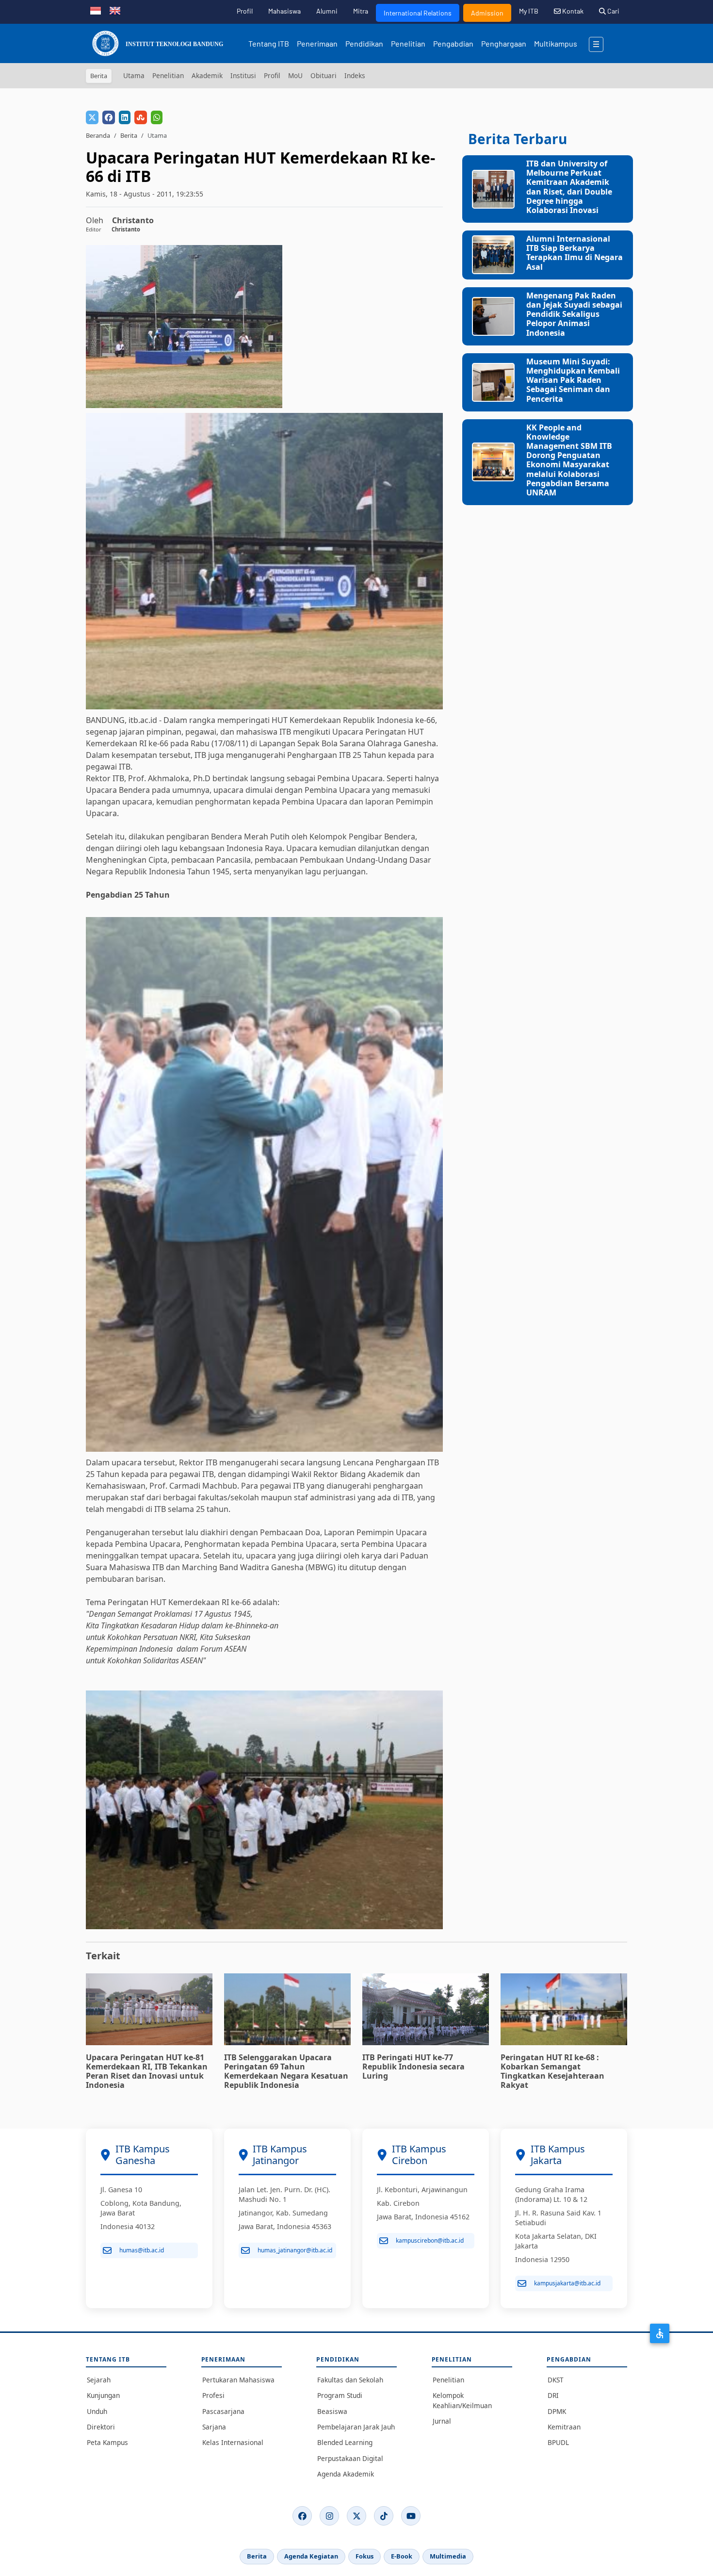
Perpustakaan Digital (350, 2458)
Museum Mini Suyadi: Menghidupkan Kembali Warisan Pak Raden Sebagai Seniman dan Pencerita (573, 380)
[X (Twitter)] (356, 2516)
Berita (129, 135)
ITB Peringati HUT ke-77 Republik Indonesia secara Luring (413, 2067)
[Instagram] (329, 2516)
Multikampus (556, 43)
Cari (613, 11)
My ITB (529, 11)
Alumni (327, 11)
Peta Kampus (107, 2442)
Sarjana (214, 2427)
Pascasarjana (223, 2411)
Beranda (98, 135)
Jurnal (442, 2421)
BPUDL (558, 2442)
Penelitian (408, 43)
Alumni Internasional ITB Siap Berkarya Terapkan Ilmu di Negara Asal (575, 253)
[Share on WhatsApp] (157, 117)
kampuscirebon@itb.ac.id (430, 2240)
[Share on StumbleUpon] (141, 117)
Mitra (361, 11)
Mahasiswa (284, 11)
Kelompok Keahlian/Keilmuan (462, 2400)
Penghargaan (504, 43)
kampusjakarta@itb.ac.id (567, 2283)
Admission (487, 13)
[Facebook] (302, 2516)
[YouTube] (411, 2516)
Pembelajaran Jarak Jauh (356, 2427)
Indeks (355, 75)
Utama (134, 75)
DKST (556, 2380)
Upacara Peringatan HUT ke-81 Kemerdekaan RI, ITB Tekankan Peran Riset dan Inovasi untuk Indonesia (147, 2071)
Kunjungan (103, 2395)
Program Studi (340, 2395)
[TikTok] (384, 2516)
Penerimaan (317, 43)
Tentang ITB (269, 43)
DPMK (557, 2411)
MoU (295, 75)
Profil (245, 11)
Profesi (213, 2395)
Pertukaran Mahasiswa (238, 2380)
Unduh (97, 2411)
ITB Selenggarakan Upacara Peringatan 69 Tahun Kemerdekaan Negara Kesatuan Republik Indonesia (286, 2071)
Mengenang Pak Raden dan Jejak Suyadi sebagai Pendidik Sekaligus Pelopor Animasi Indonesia (574, 314)
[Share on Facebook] (109, 117)
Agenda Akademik (346, 2474)
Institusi (243, 75)
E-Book (402, 2556)
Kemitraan (564, 2427)
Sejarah (99, 2380)
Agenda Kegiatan (311, 2556)
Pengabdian (453, 43)
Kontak (572, 11)
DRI (553, 2395)
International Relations (418, 13)
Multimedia (448, 2556)
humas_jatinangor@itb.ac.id (295, 2250)
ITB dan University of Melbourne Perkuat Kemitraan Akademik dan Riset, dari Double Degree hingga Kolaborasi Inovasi (569, 187)
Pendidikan (364, 43)
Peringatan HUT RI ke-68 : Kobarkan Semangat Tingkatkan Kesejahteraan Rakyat (552, 2071)
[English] (115, 10)
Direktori (101, 2427)
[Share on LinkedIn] (125, 117)
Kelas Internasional (233, 2442)
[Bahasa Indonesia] (96, 10)
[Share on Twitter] (92, 117)
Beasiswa (332, 2411)
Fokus (365, 2556)
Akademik (207, 75)
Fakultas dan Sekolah (350, 2380)
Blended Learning (345, 2442)
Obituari (324, 75)
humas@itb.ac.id (142, 2250)
